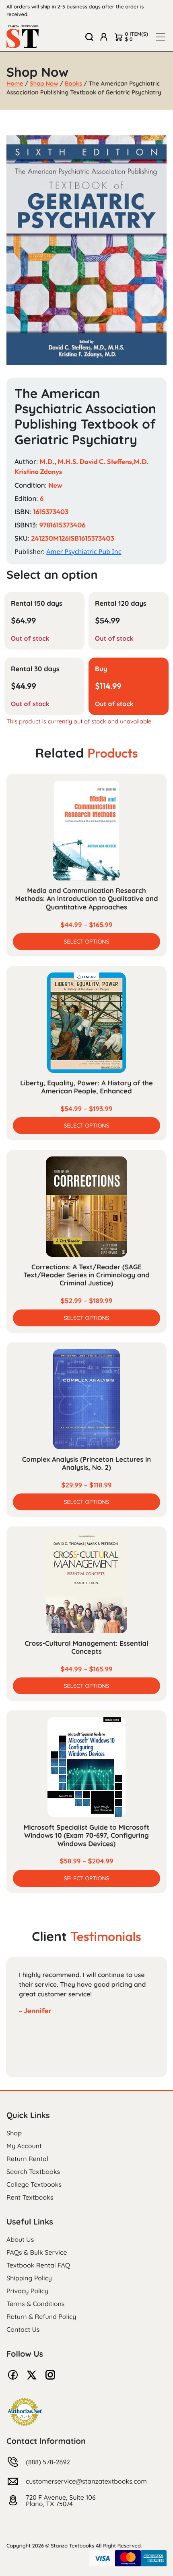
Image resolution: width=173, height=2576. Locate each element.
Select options (86, 942)
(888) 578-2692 (48, 2462)
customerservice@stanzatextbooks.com (86, 2481)
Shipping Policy (29, 2278)
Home (15, 83)
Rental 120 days (121, 604)
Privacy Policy (27, 2291)
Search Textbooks (33, 2172)
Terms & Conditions (35, 2304)
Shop (14, 2133)
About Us (20, 2239)
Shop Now (44, 83)
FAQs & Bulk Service (37, 2252)
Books (73, 83)
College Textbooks (34, 2184)
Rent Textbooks (30, 2197)
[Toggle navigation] (161, 37)
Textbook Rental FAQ (38, 2265)
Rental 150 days (37, 604)
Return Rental (27, 2159)
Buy (101, 669)
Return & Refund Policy (41, 2317)
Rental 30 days (35, 669)
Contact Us (23, 2329)
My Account (24, 2146)
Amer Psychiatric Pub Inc (84, 552)
